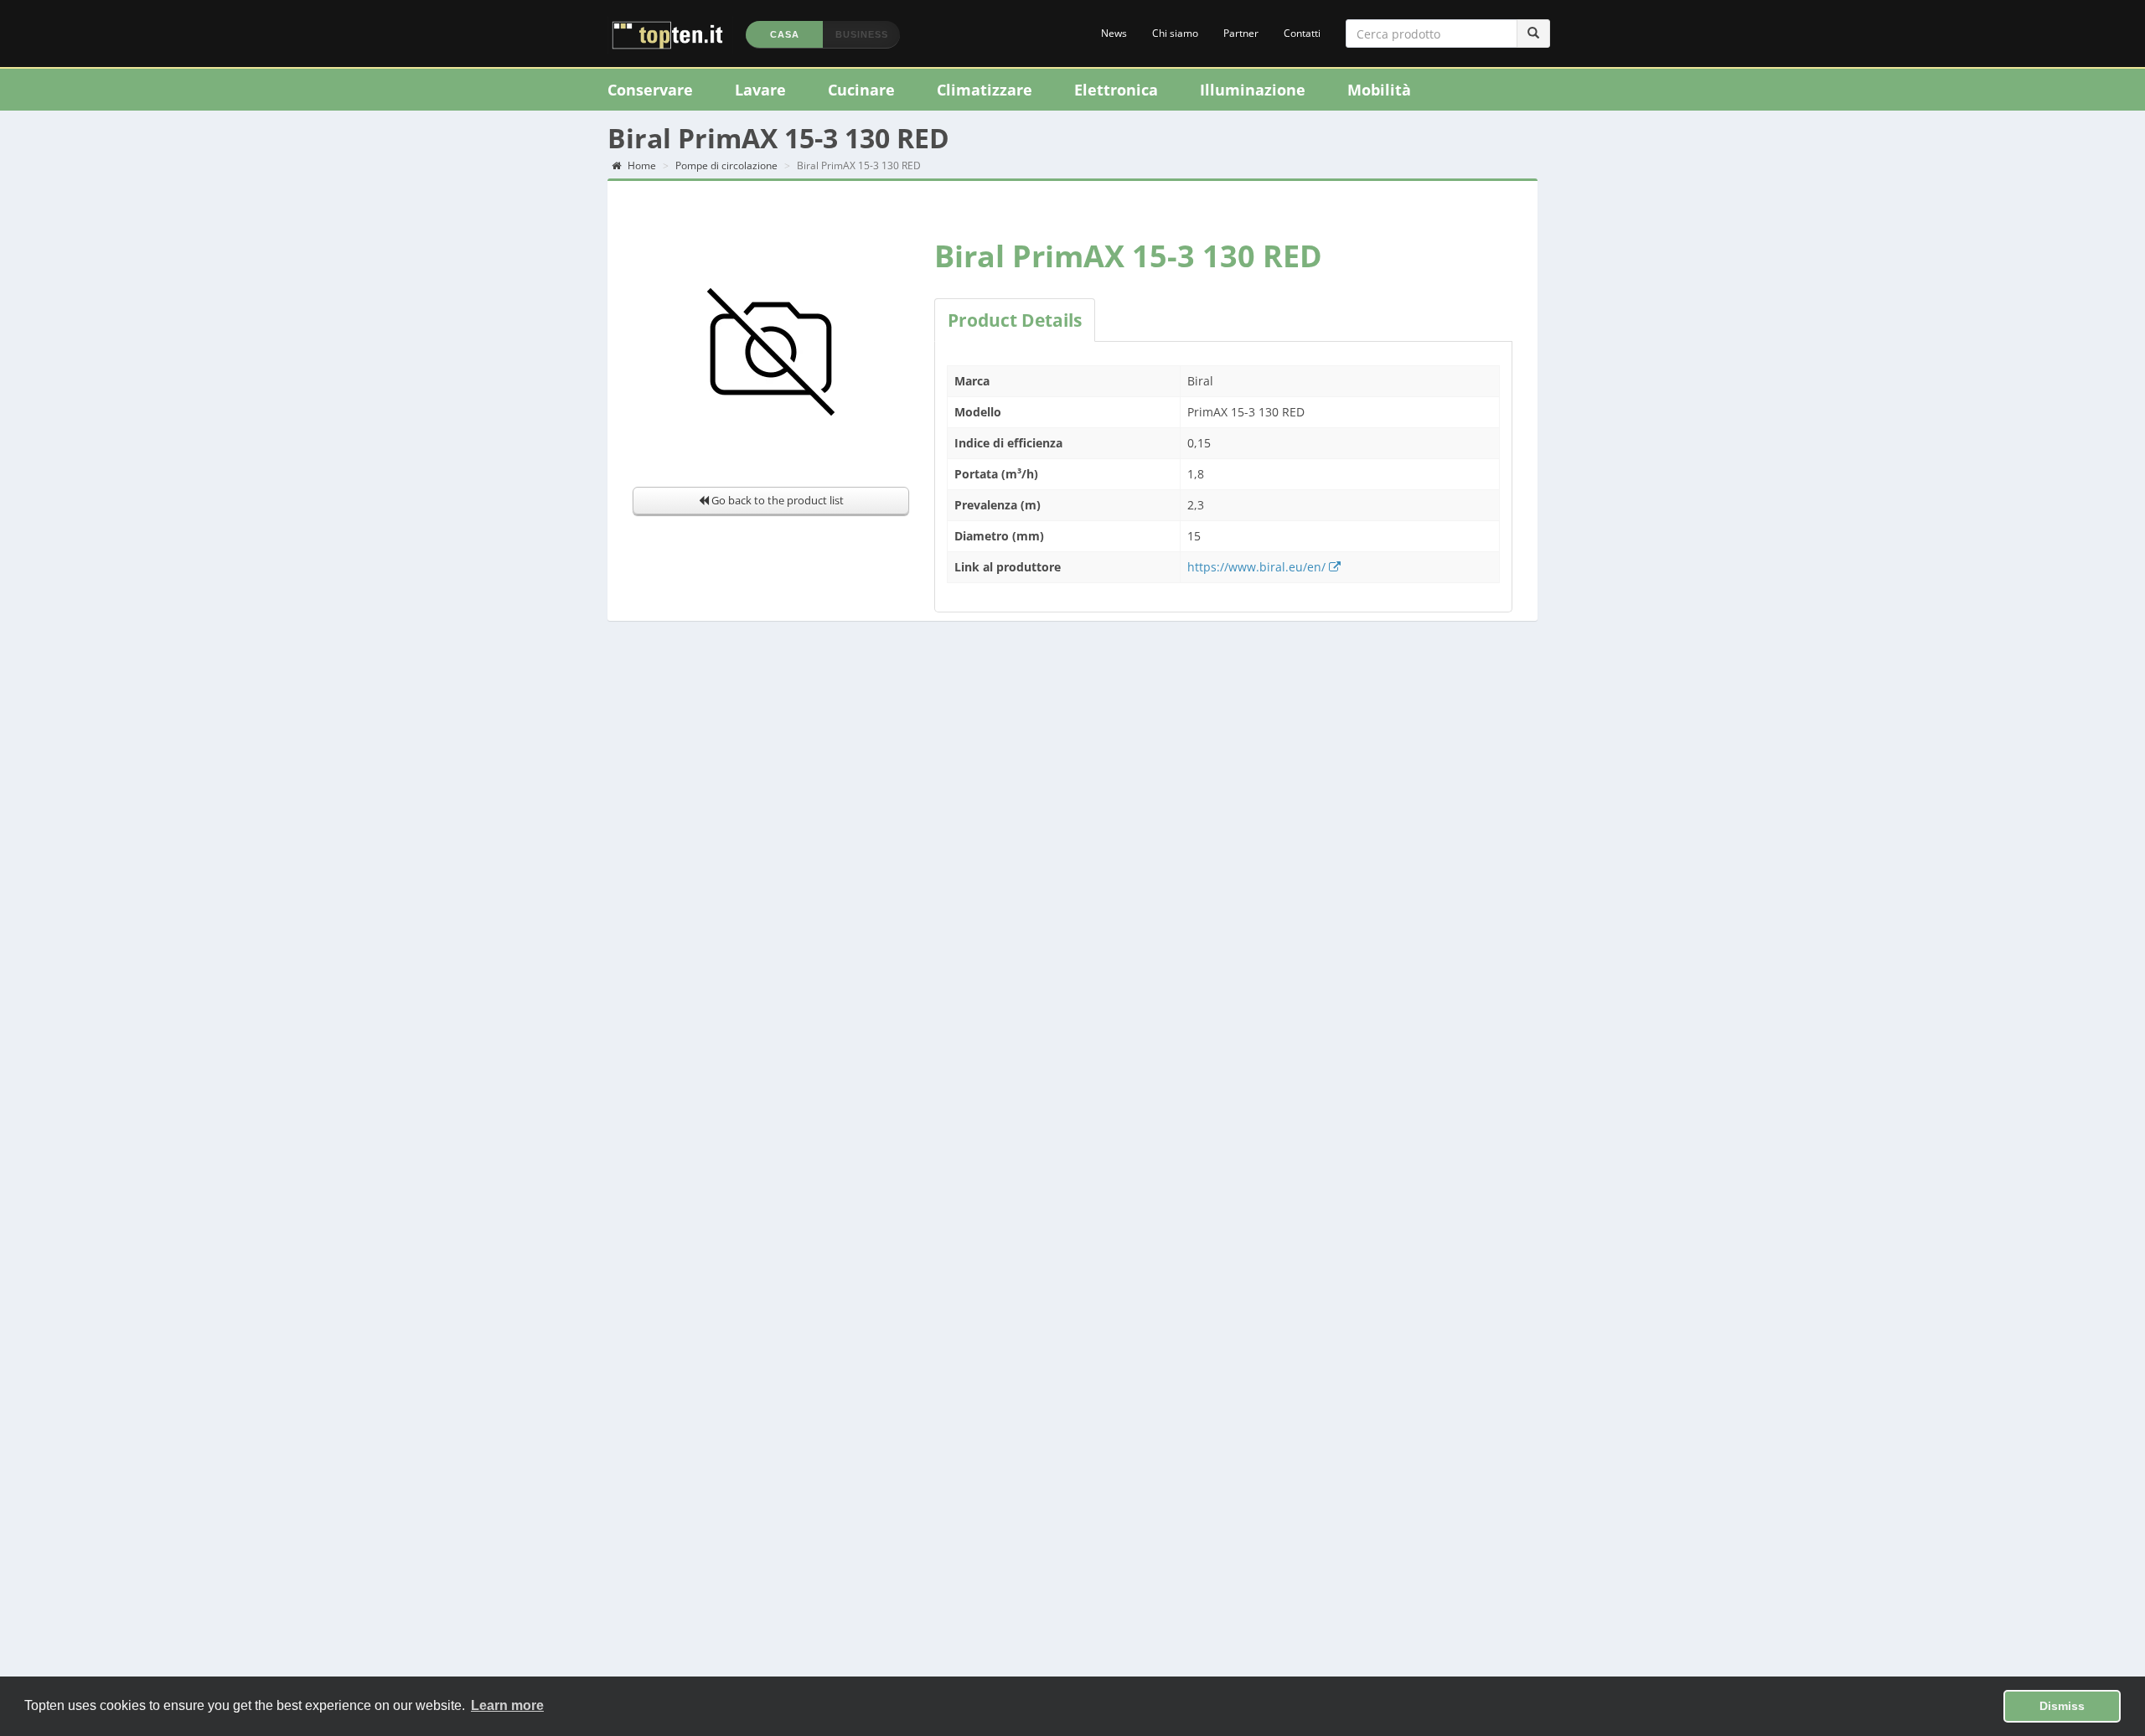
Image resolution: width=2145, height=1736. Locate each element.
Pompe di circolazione (726, 165)
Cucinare (861, 90)
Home (641, 165)
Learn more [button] (507, 1705)
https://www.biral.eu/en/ (1258, 567)
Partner (1241, 33)
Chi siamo (1175, 33)
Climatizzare (985, 90)
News (1114, 33)
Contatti (1302, 33)
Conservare (650, 90)
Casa (785, 34)
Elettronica (1116, 90)
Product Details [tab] (1015, 320)
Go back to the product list (776, 500)
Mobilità (1379, 90)
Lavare (760, 90)
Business (862, 34)
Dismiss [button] (2062, 1706)
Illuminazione (1253, 90)
